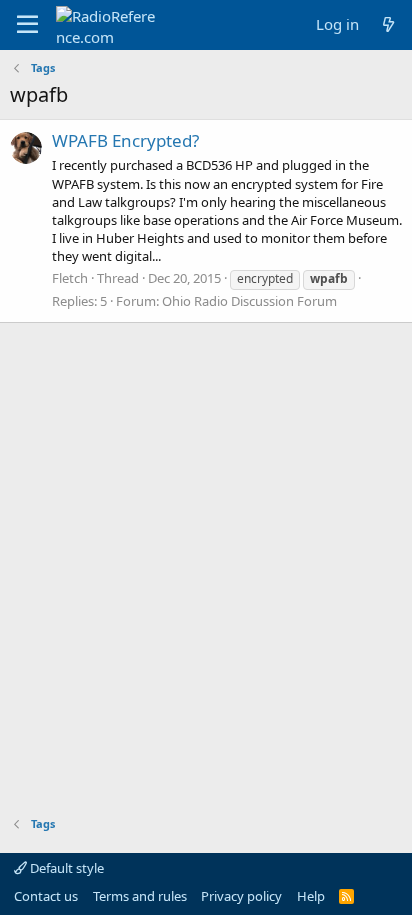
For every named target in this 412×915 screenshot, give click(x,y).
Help (311, 896)
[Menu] (27, 25)
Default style (65, 868)
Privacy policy (241, 896)
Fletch (70, 278)
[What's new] (388, 24)
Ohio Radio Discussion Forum (249, 301)
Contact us (46, 896)
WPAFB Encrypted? (125, 140)
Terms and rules (140, 896)
